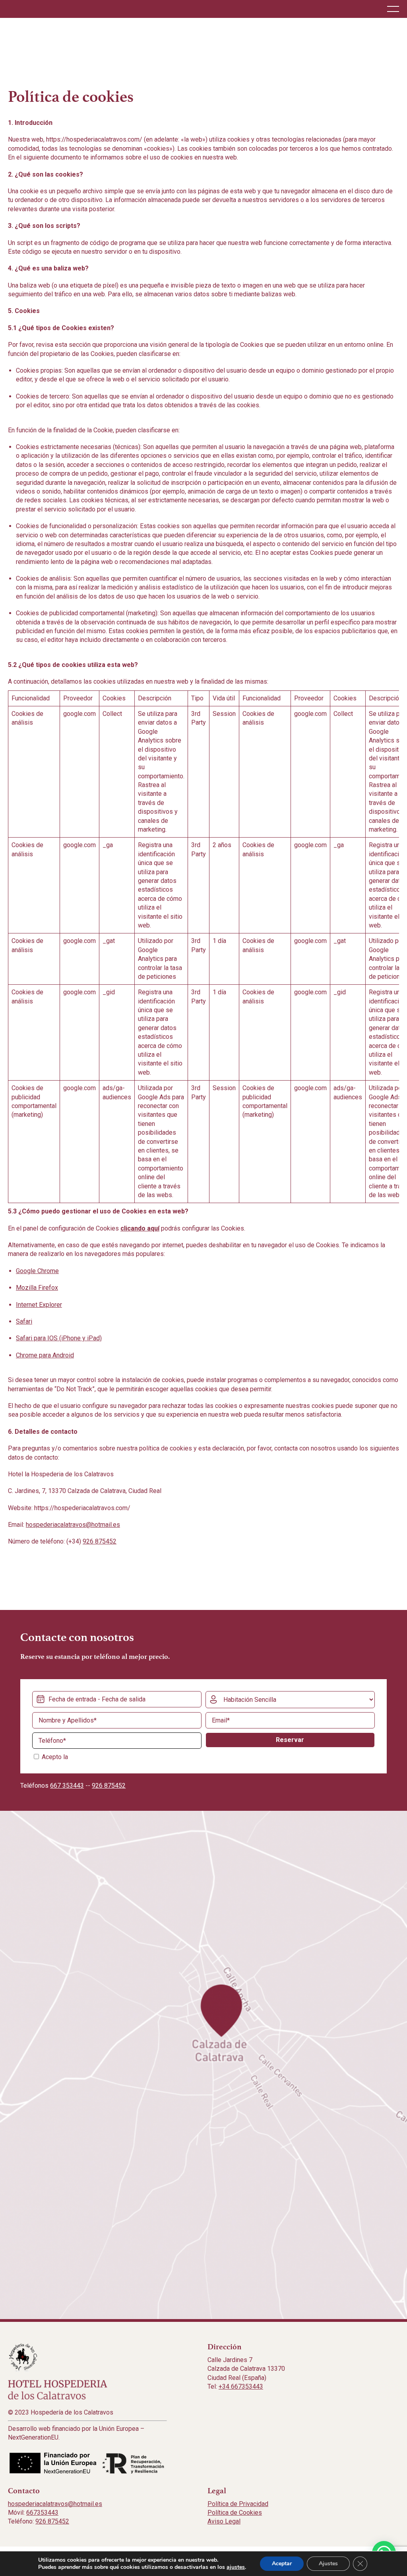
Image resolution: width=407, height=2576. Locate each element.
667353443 (42, 2513)
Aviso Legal (224, 2521)
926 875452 (100, 1541)
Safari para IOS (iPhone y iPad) (59, 1338)
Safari (24, 1321)
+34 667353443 (241, 2386)
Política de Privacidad (238, 2504)
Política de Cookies (235, 2513)
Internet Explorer (39, 1305)
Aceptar (282, 2563)
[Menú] (393, 9)
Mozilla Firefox (37, 1288)
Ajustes (328, 2563)
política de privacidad (99, 1757)
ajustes (236, 2567)
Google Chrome (37, 1271)
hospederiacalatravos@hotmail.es (73, 1525)
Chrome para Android (45, 1355)
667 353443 (67, 1786)
